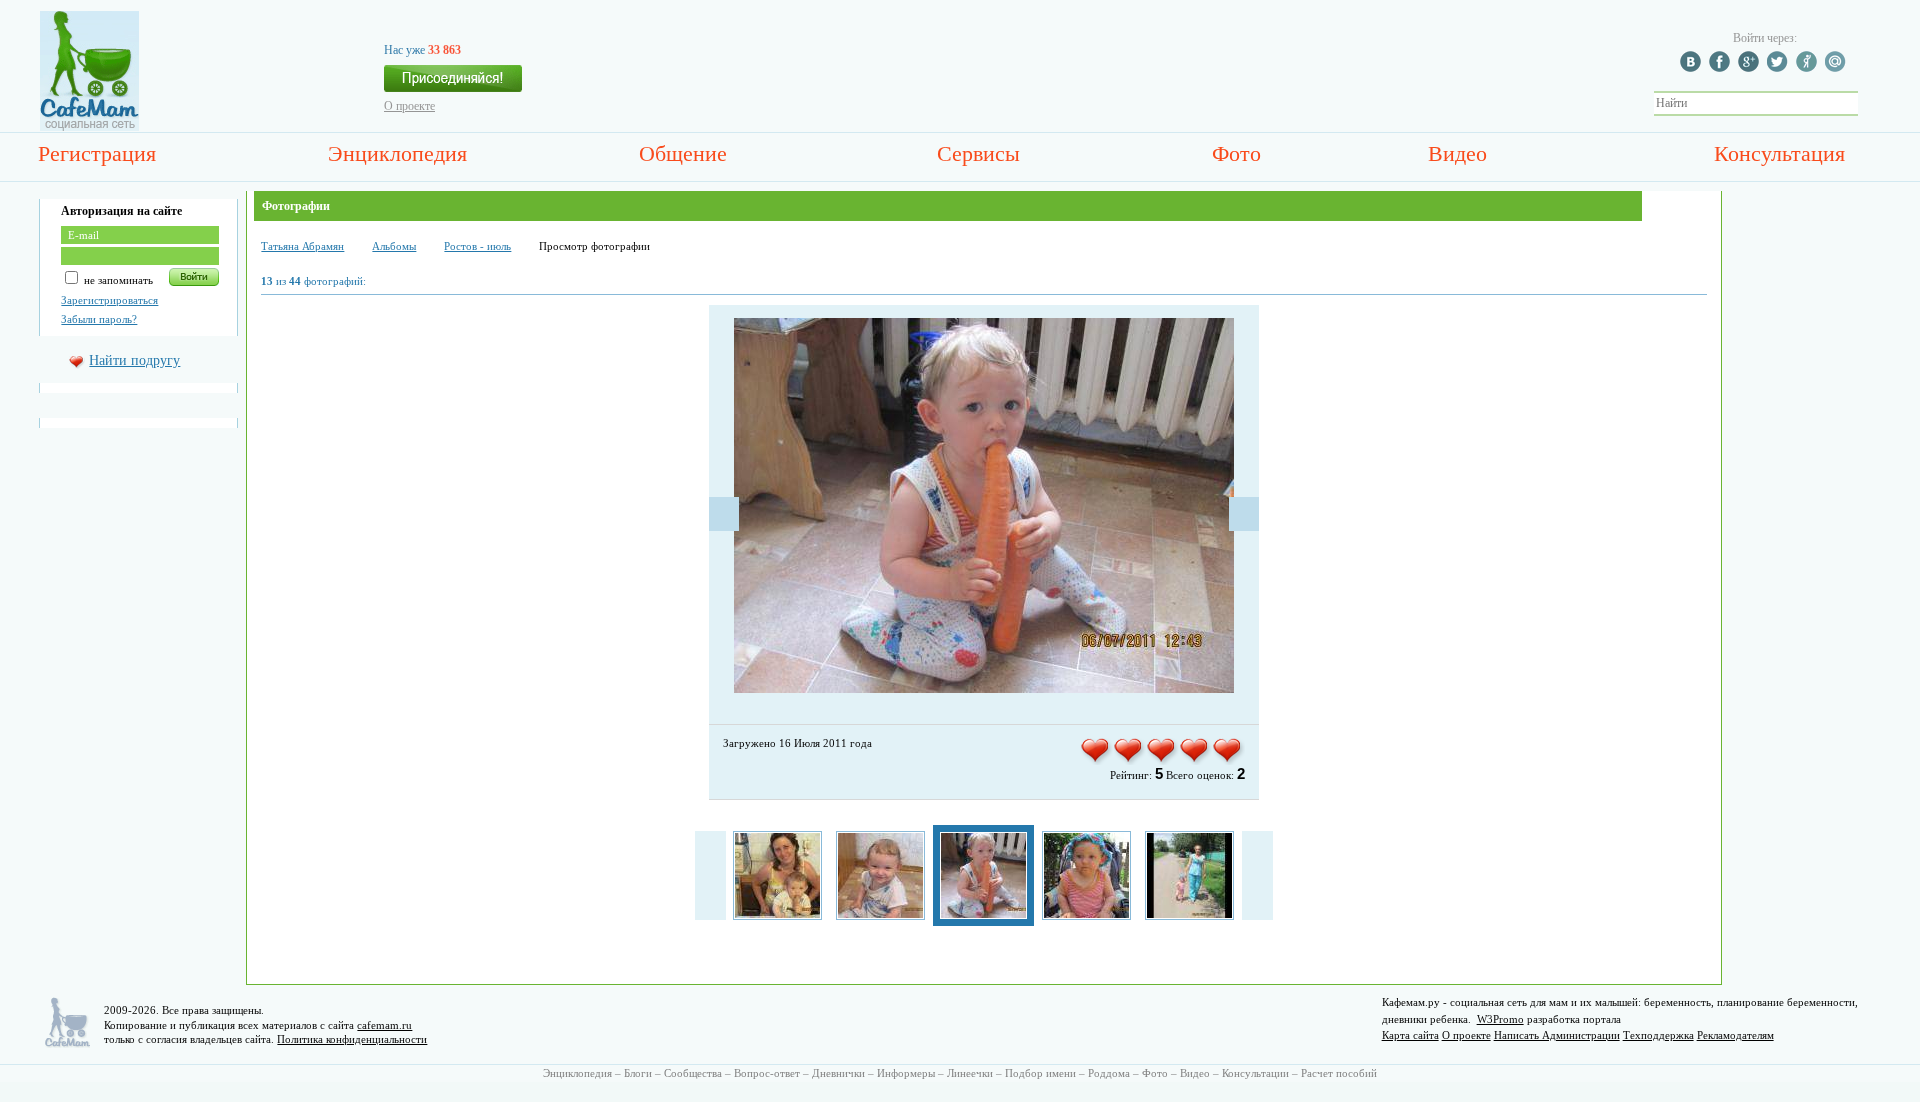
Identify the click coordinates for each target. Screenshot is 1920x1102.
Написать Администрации (1557, 1035)
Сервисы (978, 153)
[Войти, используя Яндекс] (1809, 68)
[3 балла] (1162, 761)
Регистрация (97, 153)
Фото (1236, 153)
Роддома (1109, 1073)
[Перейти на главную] (89, 127)
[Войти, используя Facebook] (1722, 68)
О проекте (409, 106)
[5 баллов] (1228, 761)
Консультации (1255, 1073)
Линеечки (970, 1073)
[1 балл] (1096, 761)
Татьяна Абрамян (302, 246)
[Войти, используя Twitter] (1780, 68)
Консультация (1779, 153)
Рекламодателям (1735, 1035)
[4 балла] (1195, 761)
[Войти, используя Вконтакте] (1693, 68)
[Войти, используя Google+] (1751, 68)
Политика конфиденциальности (352, 1039)
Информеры (906, 1073)
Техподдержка (1658, 1035)
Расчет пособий (1339, 1073)
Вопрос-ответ (767, 1073)
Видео (1457, 153)
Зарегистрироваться (109, 300)
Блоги (638, 1073)
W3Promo (1500, 1019)
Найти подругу (134, 360)
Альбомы (394, 246)
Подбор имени (1040, 1073)
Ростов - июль (477, 246)
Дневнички (838, 1073)
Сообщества (693, 1073)
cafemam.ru (384, 1025)
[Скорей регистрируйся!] (453, 84)
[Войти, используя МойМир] (1838, 68)
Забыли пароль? (99, 319)
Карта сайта (1410, 1035)
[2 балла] (1129, 761)
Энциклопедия (397, 153)
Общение (683, 153)
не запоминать (117, 280)
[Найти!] (1869, 103)
